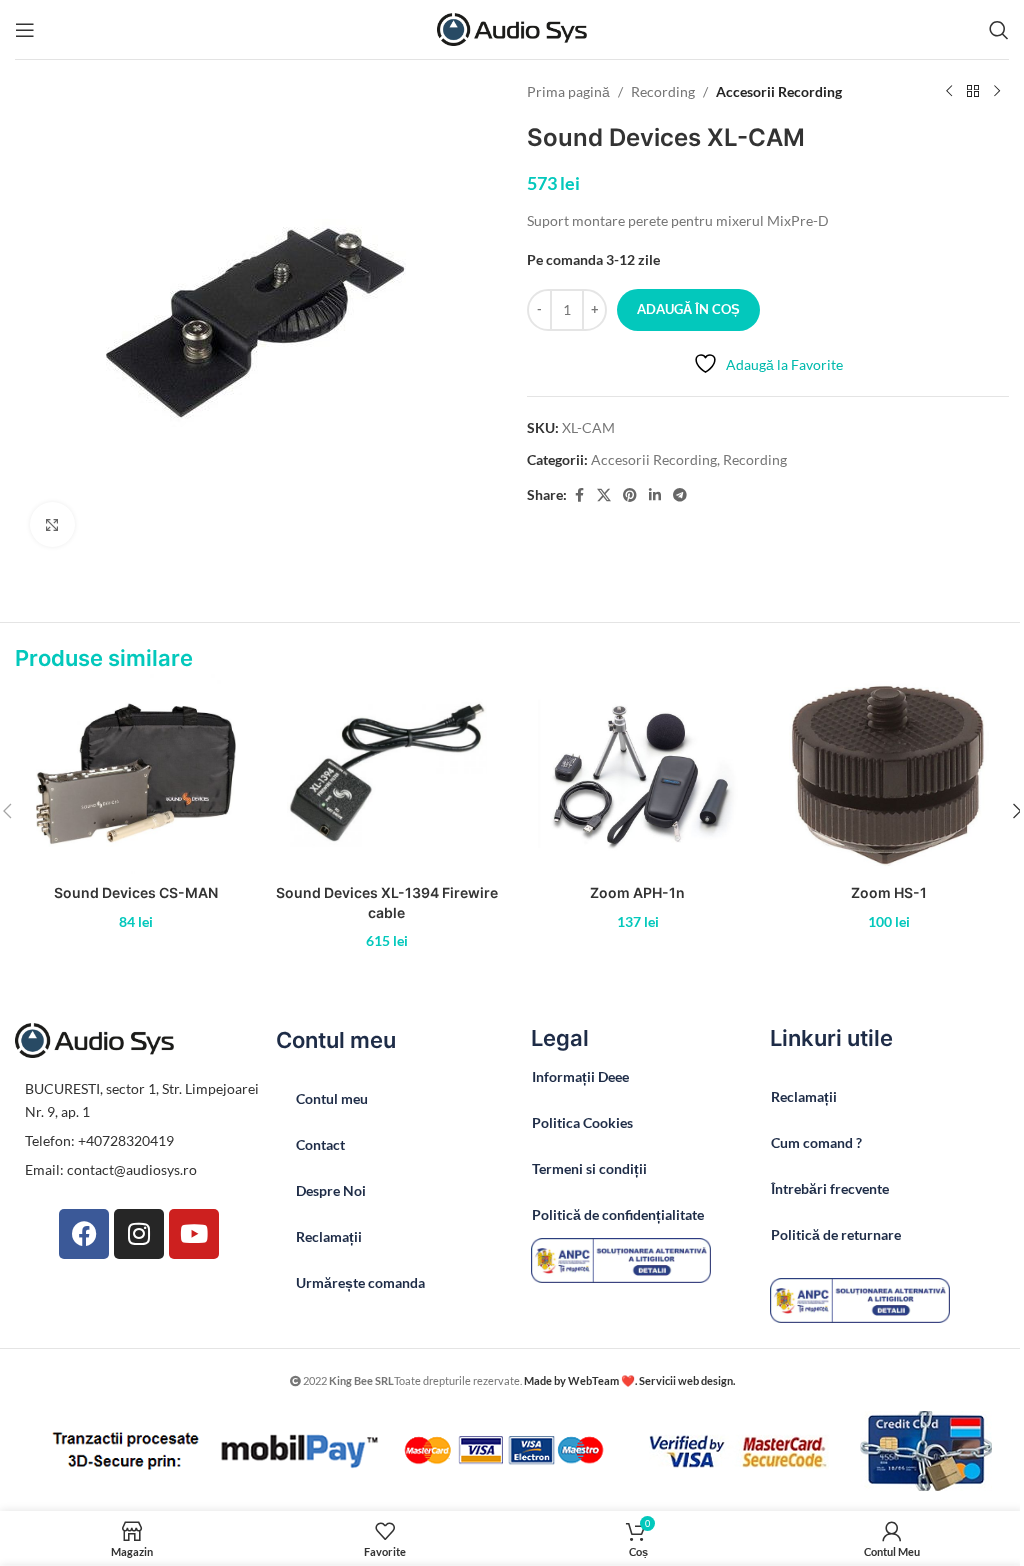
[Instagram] (139, 1234)
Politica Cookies (582, 1122)
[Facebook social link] (579, 495)
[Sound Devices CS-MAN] (135, 774)
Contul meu (332, 1098)
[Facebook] (84, 1234)
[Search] (999, 30)
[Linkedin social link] (655, 495)
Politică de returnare (836, 1234)
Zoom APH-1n (637, 892)
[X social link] (604, 495)
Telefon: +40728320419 (99, 1140)
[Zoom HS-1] (888, 774)
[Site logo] (512, 27)
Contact (320, 1144)
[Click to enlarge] (52, 524)
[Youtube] (194, 1234)
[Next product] (997, 92)
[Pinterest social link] (630, 495)
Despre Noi (331, 1190)
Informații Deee (580, 1076)
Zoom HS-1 (889, 892)
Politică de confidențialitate (618, 1214)
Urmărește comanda (360, 1282)
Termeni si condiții (589, 1168)
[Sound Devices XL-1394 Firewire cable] (386, 774)
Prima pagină (568, 91)
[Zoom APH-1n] (637, 774)
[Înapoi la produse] (973, 92)
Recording (663, 91)
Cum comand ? (816, 1142)
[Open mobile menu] (25, 30)
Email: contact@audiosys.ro (111, 1169)
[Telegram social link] (680, 495)
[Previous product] (949, 92)
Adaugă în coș (688, 309)
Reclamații (329, 1236)
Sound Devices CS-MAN (136, 892)
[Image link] (621, 1258)
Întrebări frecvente (830, 1188)
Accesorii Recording (779, 91)
